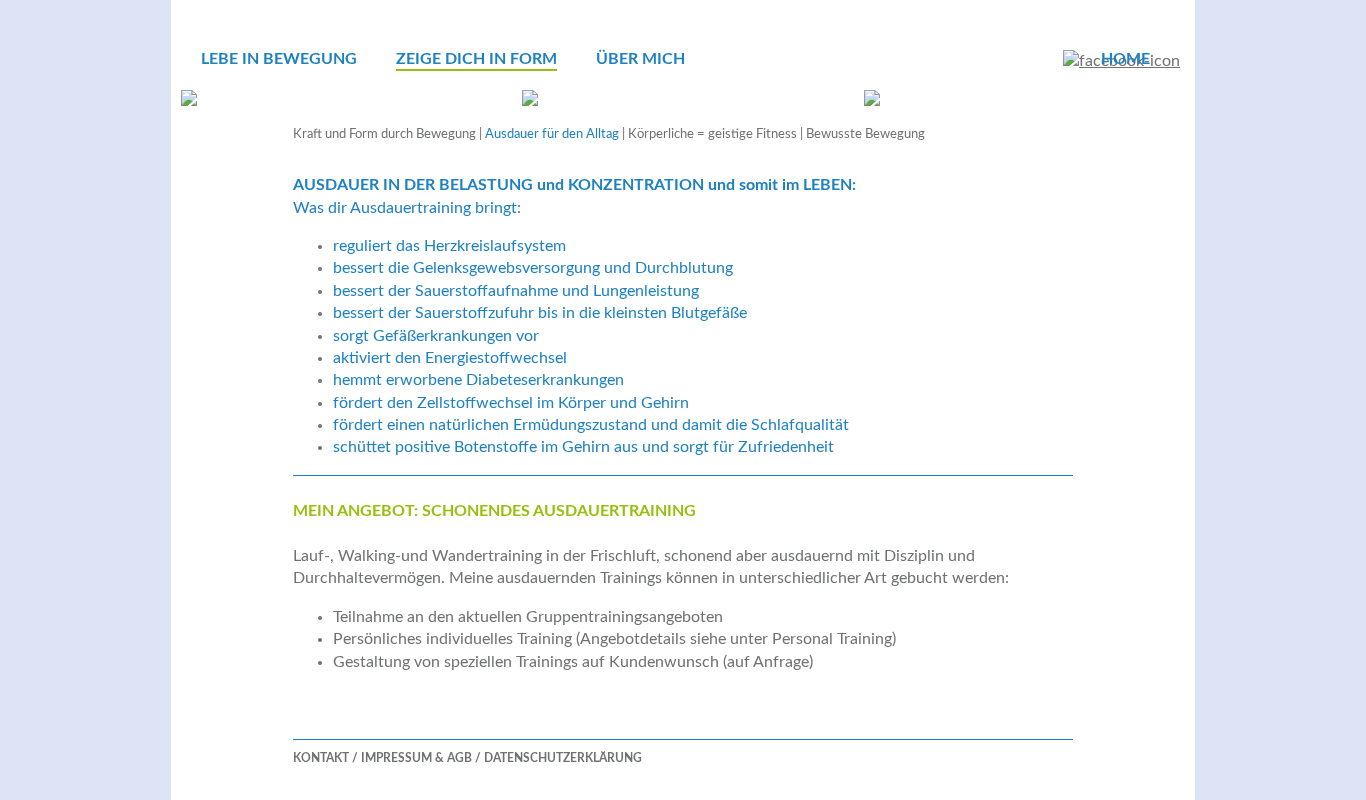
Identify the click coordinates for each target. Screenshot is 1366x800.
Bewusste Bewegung (865, 134)
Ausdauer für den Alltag (552, 134)
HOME (1125, 59)
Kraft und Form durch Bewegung (384, 134)
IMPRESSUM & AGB (416, 758)
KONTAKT (321, 758)
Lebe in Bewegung (279, 59)
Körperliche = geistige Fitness (712, 134)
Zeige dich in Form (476, 59)
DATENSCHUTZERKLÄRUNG (563, 758)
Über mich (640, 59)
